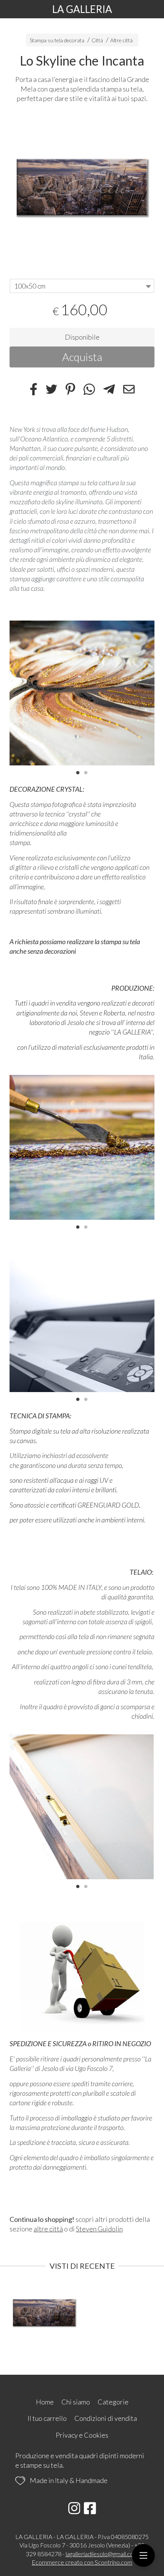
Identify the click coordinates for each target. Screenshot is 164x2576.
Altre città (121, 40)
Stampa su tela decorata (57, 40)
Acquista (82, 357)
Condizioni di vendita (106, 2418)
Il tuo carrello (47, 2418)
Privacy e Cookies (82, 2435)
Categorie (113, 2402)
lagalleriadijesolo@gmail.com (102, 2554)
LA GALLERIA (82, 9)
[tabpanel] (82, 187)
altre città (48, 2229)
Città (97, 40)
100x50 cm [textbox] (30, 286)
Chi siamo (76, 2402)
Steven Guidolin (99, 2229)
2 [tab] (86, 772)
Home (45, 2402)
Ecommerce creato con (82, 2562)
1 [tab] (78, 772)
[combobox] (82, 286)
